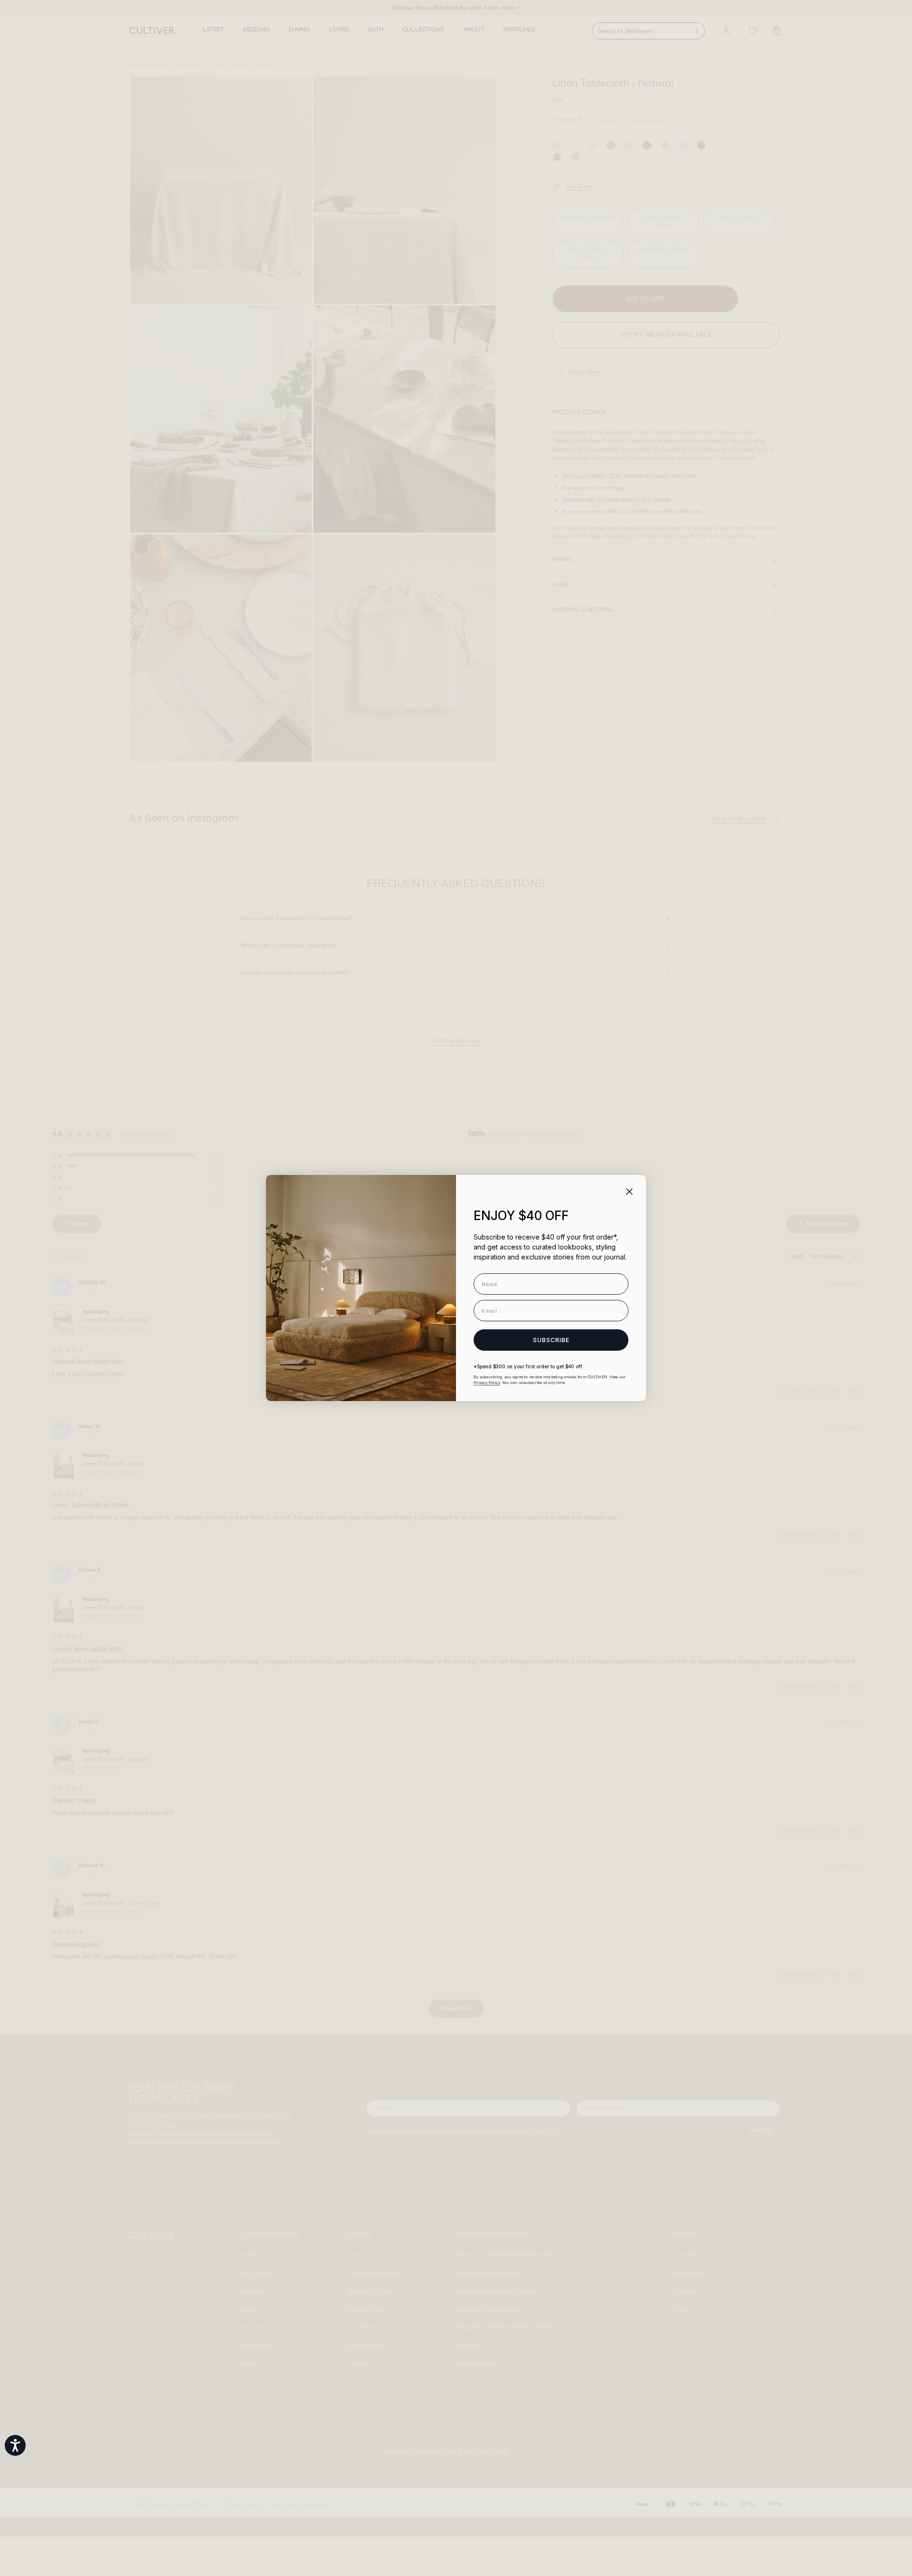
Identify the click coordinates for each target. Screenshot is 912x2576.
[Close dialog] (629, 1192)
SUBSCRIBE (551, 1340)
